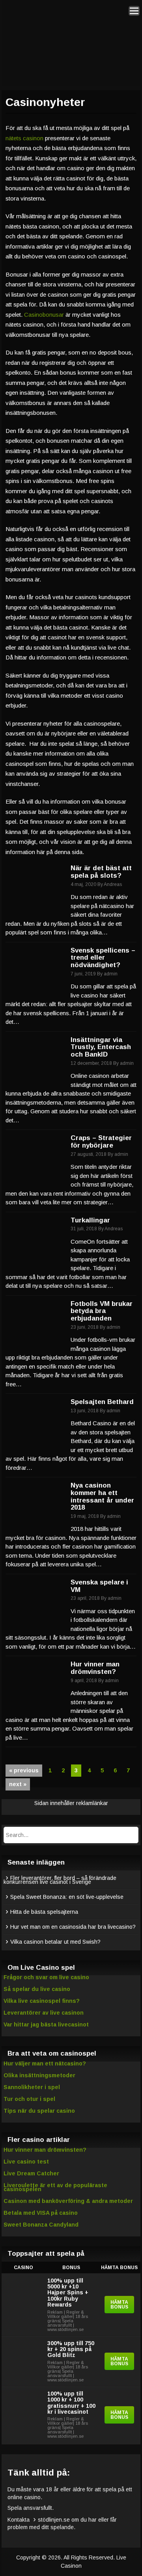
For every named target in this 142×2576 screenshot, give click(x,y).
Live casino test (26, 2162)
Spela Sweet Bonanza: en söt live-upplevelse (67, 1897)
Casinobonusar (44, 315)
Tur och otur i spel (29, 2099)
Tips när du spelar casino (39, 2111)
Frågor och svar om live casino (46, 1977)
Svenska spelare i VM (99, 1586)
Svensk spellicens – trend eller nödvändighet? (103, 958)
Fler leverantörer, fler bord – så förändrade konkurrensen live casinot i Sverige (60, 1880)
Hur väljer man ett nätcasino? (45, 2063)
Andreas (113, 884)
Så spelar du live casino (37, 1989)
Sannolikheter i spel (32, 2087)
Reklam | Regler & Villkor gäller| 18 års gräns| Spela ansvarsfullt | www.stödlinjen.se (68, 2321)
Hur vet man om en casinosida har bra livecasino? (73, 1927)
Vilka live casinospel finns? (42, 2001)
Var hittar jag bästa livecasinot (46, 2024)
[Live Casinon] (69, 38)
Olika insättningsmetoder (39, 2075)
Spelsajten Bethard (102, 1402)
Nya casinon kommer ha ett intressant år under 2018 (102, 1496)
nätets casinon (24, 138)
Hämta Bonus (119, 2305)
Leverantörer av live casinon (44, 2013)
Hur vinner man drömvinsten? (95, 1668)
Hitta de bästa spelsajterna (44, 1912)
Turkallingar (90, 1220)
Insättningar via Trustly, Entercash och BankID (101, 1047)
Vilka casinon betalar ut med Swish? (55, 1942)
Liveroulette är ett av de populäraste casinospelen (55, 2187)
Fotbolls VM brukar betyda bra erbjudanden (102, 1311)
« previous (24, 1770)
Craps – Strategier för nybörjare (101, 1142)
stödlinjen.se (54, 2520)
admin (111, 974)
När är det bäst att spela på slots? (101, 872)
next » (18, 1784)
